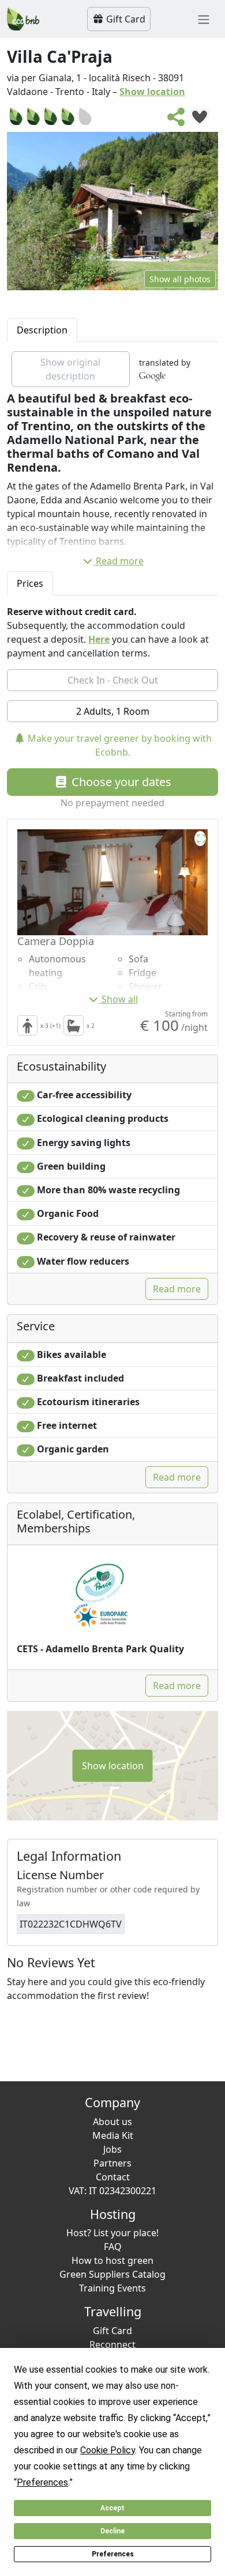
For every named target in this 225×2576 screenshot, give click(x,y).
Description (42, 330)
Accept (112, 2508)
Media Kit (113, 2135)
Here (99, 639)
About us (112, 2122)
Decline (112, 2531)
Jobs (112, 2149)
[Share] (177, 120)
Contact (113, 2177)
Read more (120, 561)
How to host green (112, 2260)
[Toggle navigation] (204, 19)
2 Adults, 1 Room (113, 711)
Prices (30, 583)
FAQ (113, 2247)
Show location (152, 92)
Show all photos (180, 279)
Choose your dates (120, 782)
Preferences (113, 2554)
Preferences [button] (42, 2482)
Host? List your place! (112, 2233)
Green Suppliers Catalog (112, 2274)
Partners (112, 2163)
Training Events (112, 2288)
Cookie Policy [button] (108, 2450)
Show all (120, 999)
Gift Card (125, 19)
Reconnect (112, 2344)
